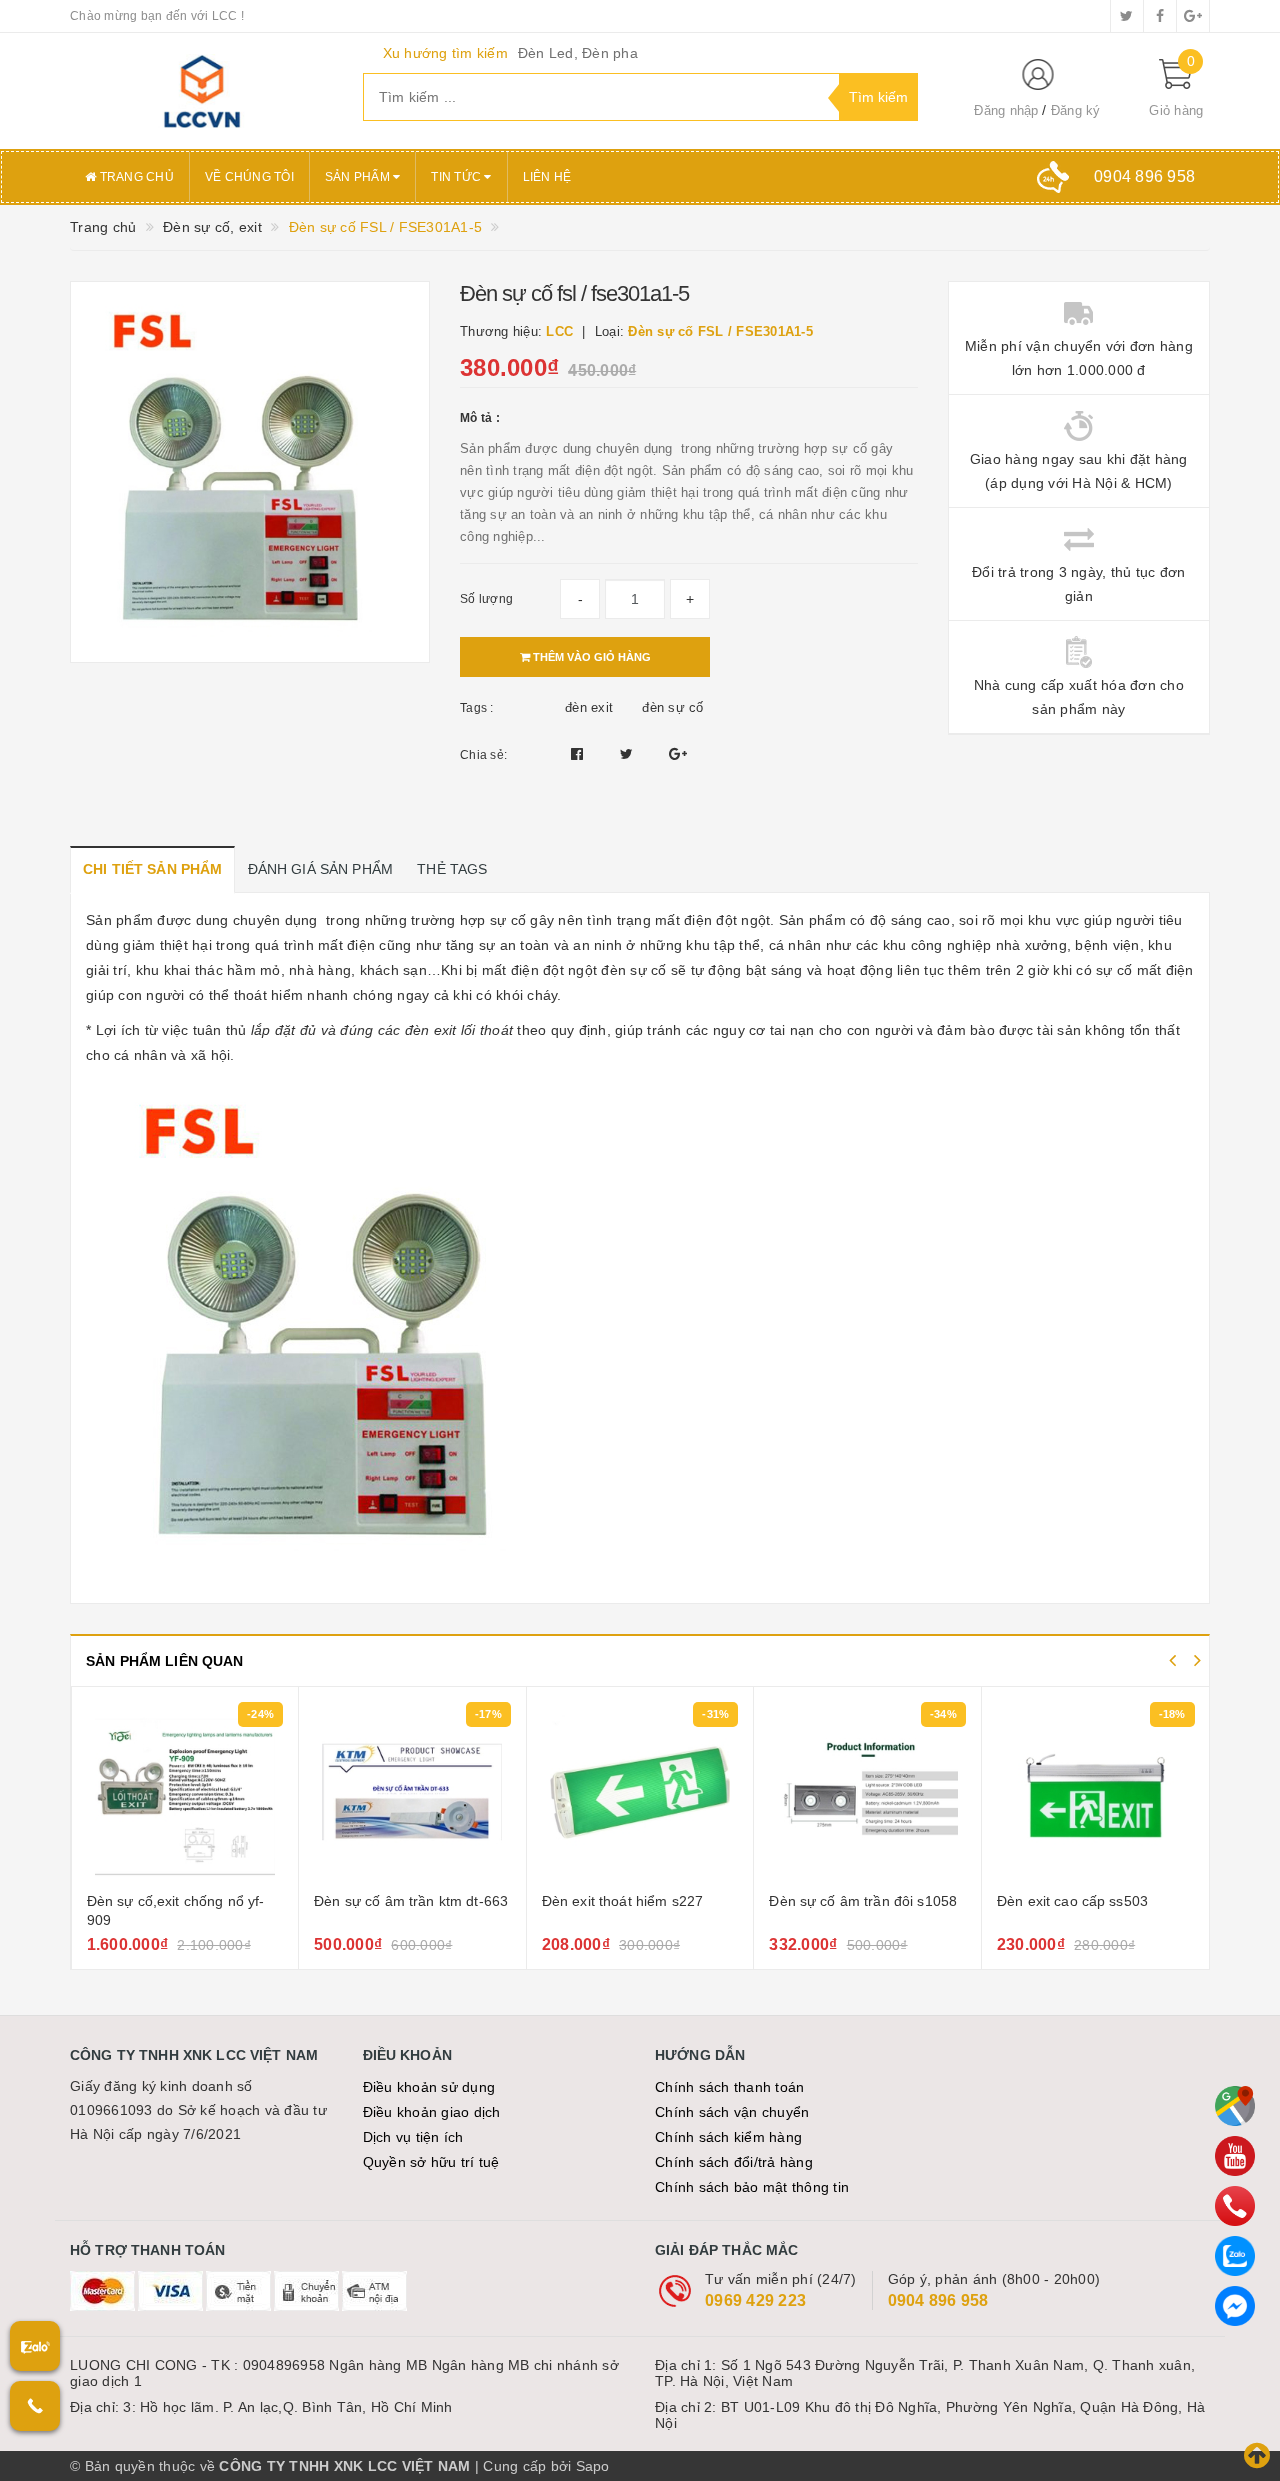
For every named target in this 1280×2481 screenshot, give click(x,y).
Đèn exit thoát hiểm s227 (420, 1901)
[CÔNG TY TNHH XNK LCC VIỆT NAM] (201, 91)
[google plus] (1193, 16)
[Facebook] (1235, 2306)
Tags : (477, 708)
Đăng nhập (1006, 110)
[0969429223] (1235, 2206)
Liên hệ (547, 177)
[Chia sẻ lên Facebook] (579, 754)
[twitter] (1127, 16)
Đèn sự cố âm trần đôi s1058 (661, 1901)
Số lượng (486, 599)
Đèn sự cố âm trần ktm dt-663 (209, 1901)
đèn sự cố (672, 707)
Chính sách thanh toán (729, 2087)
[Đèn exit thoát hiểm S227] (438, 1792)
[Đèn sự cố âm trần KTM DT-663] (210, 1792)
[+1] (678, 754)
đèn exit (589, 707)
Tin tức (457, 177)
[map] (1235, 2106)
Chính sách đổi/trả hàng (734, 2162)
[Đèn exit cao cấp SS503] (894, 1792)
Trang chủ (135, 177)
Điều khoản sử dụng (429, 2087)
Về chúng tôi (249, 177)
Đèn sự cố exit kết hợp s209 (1114, 1901)
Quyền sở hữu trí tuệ (431, 2162)
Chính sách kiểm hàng (728, 2137)
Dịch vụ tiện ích (413, 2137)
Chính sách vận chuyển (732, 2112)
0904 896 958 (938, 2300)
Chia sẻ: (483, 755)
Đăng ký (1076, 110)
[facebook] (1160, 16)
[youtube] (1235, 2156)
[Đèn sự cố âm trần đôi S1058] (665, 1792)
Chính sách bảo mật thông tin (752, 2187)
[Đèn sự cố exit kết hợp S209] (1122, 1792)
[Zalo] (1235, 2256)
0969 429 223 (755, 2300)
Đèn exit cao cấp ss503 (870, 1901)
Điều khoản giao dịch (432, 2112)
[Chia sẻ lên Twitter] (629, 754)
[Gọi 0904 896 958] (35, 2406)
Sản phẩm (359, 177)
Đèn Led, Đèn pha (578, 53)
